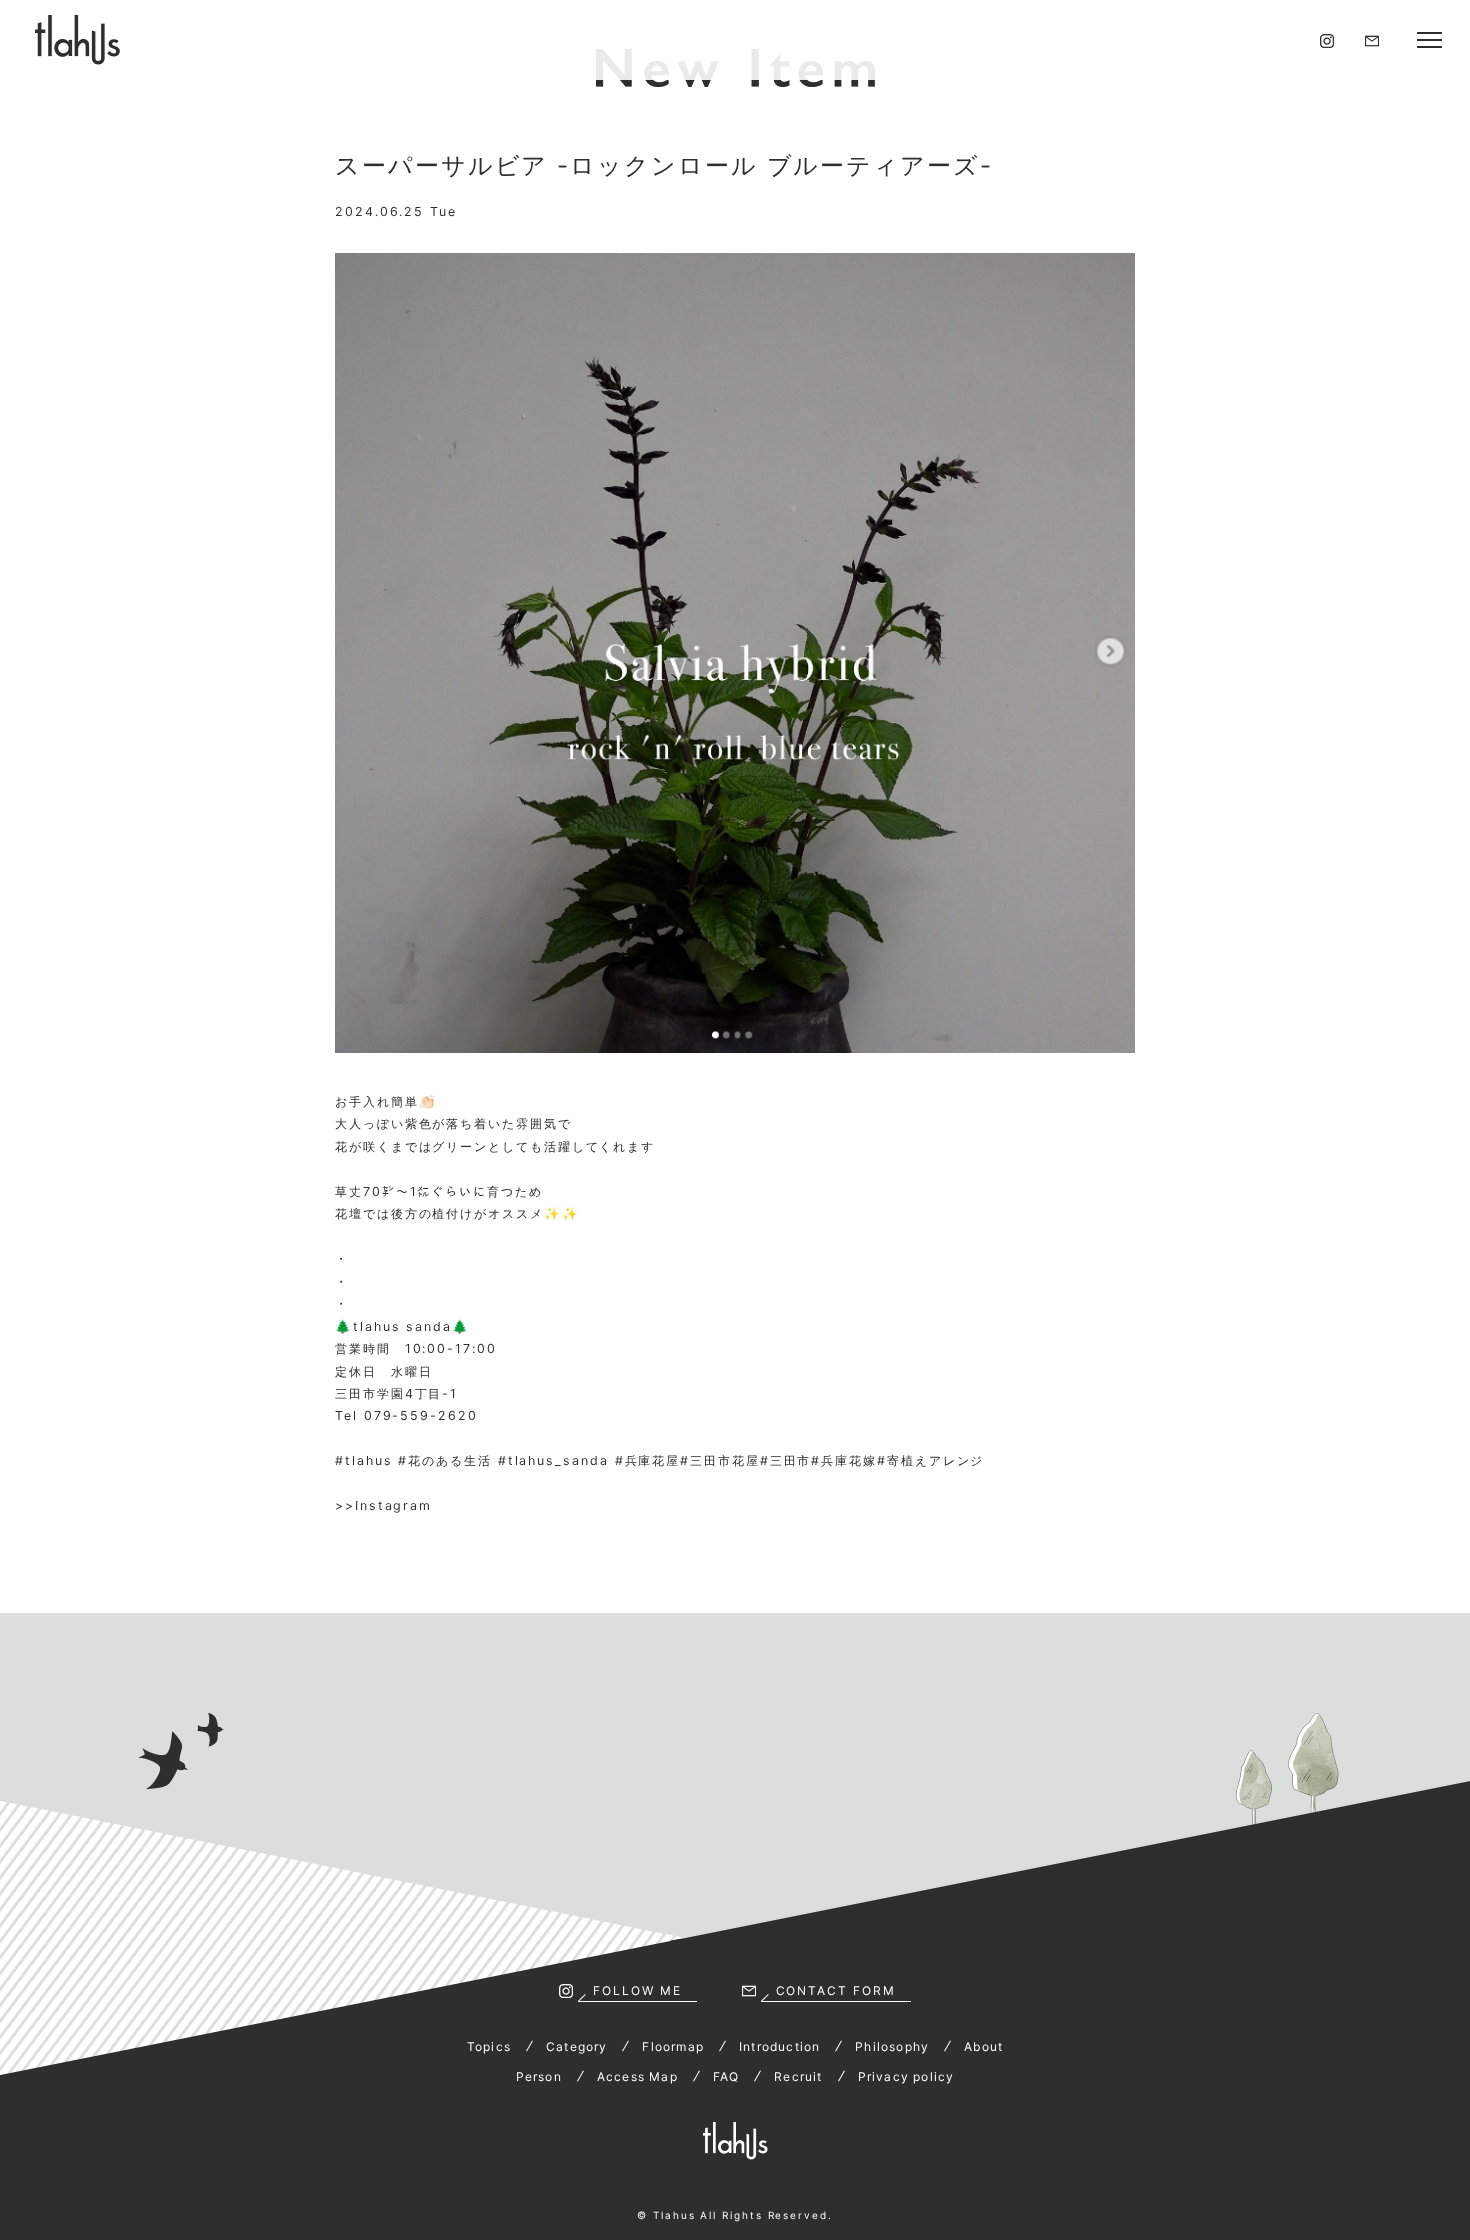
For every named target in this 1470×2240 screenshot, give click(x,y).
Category (577, 2046)
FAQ (726, 2076)
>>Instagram (383, 1505)
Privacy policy (906, 2076)
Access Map (637, 2076)
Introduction (779, 2046)
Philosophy (892, 2046)
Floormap (673, 2046)
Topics (489, 2046)
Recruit (798, 2076)
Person (539, 2076)
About (983, 2046)
